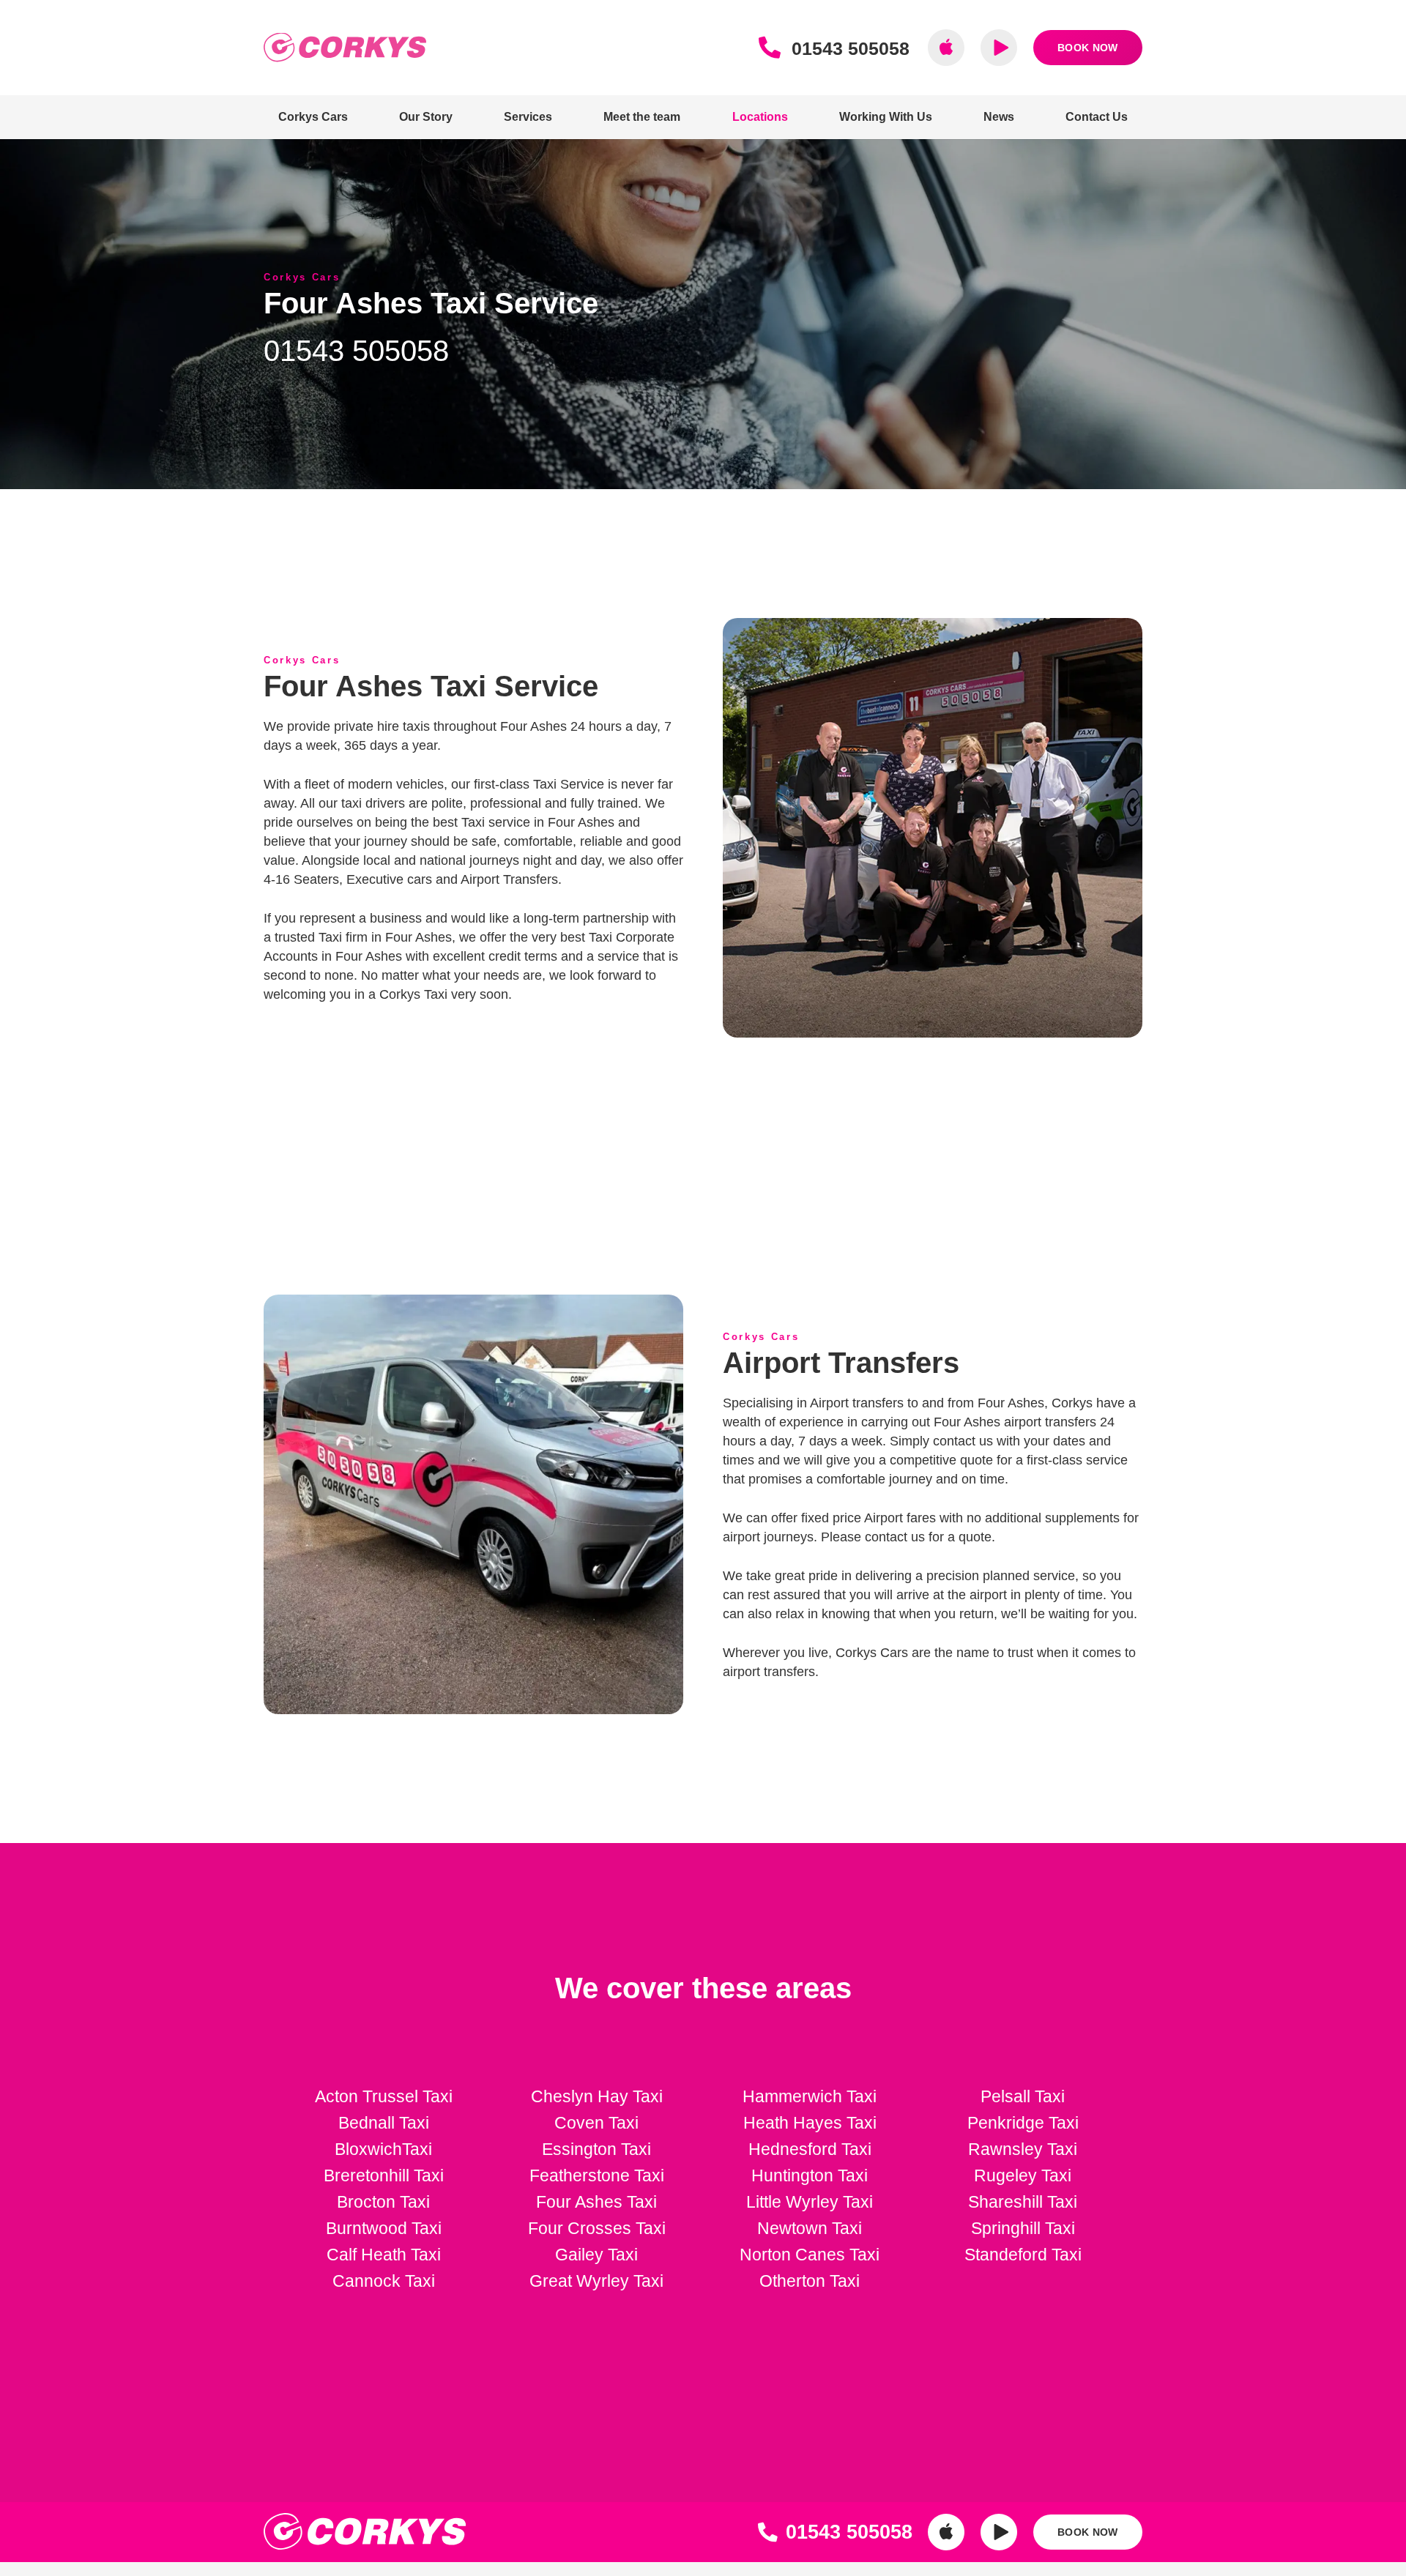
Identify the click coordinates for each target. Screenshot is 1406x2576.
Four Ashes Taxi (596, 2202)
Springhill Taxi (1023, 2228)
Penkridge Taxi (1023, 2123)
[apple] (946, 48)
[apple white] (946, 2532)
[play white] (999, 2532)
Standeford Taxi (1023, 2255)
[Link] (774, 48)
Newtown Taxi (810, 2228)
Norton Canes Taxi (810, 2255)
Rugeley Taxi (1023, 2175)
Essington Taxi (596, 2149)
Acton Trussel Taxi (384, 2096)
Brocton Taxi (383, 2202)
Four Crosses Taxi (597, 2228)
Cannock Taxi (384, 2281)
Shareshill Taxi (1023, 2202)
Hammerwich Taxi (810, 2096)
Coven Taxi (596, 2123)
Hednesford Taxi (810, 2149)
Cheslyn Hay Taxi (597, 2096)
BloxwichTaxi (383, 2149)
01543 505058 (356, 351)
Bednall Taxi (384, 2123)
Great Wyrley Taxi (596, 2281)
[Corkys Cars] (345, 48)
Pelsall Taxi (1023, 2096)
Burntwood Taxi (384, 2228)
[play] (999, 48)
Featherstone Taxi (597, 2175)
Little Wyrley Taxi (810, 2202)
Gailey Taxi (596, 2255)
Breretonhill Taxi (384, 2175)
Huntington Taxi (810, 2175)
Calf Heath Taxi (384, 2255)
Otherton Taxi (810, 2281)
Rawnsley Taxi (1023, 2149)
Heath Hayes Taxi (810, 2123)
